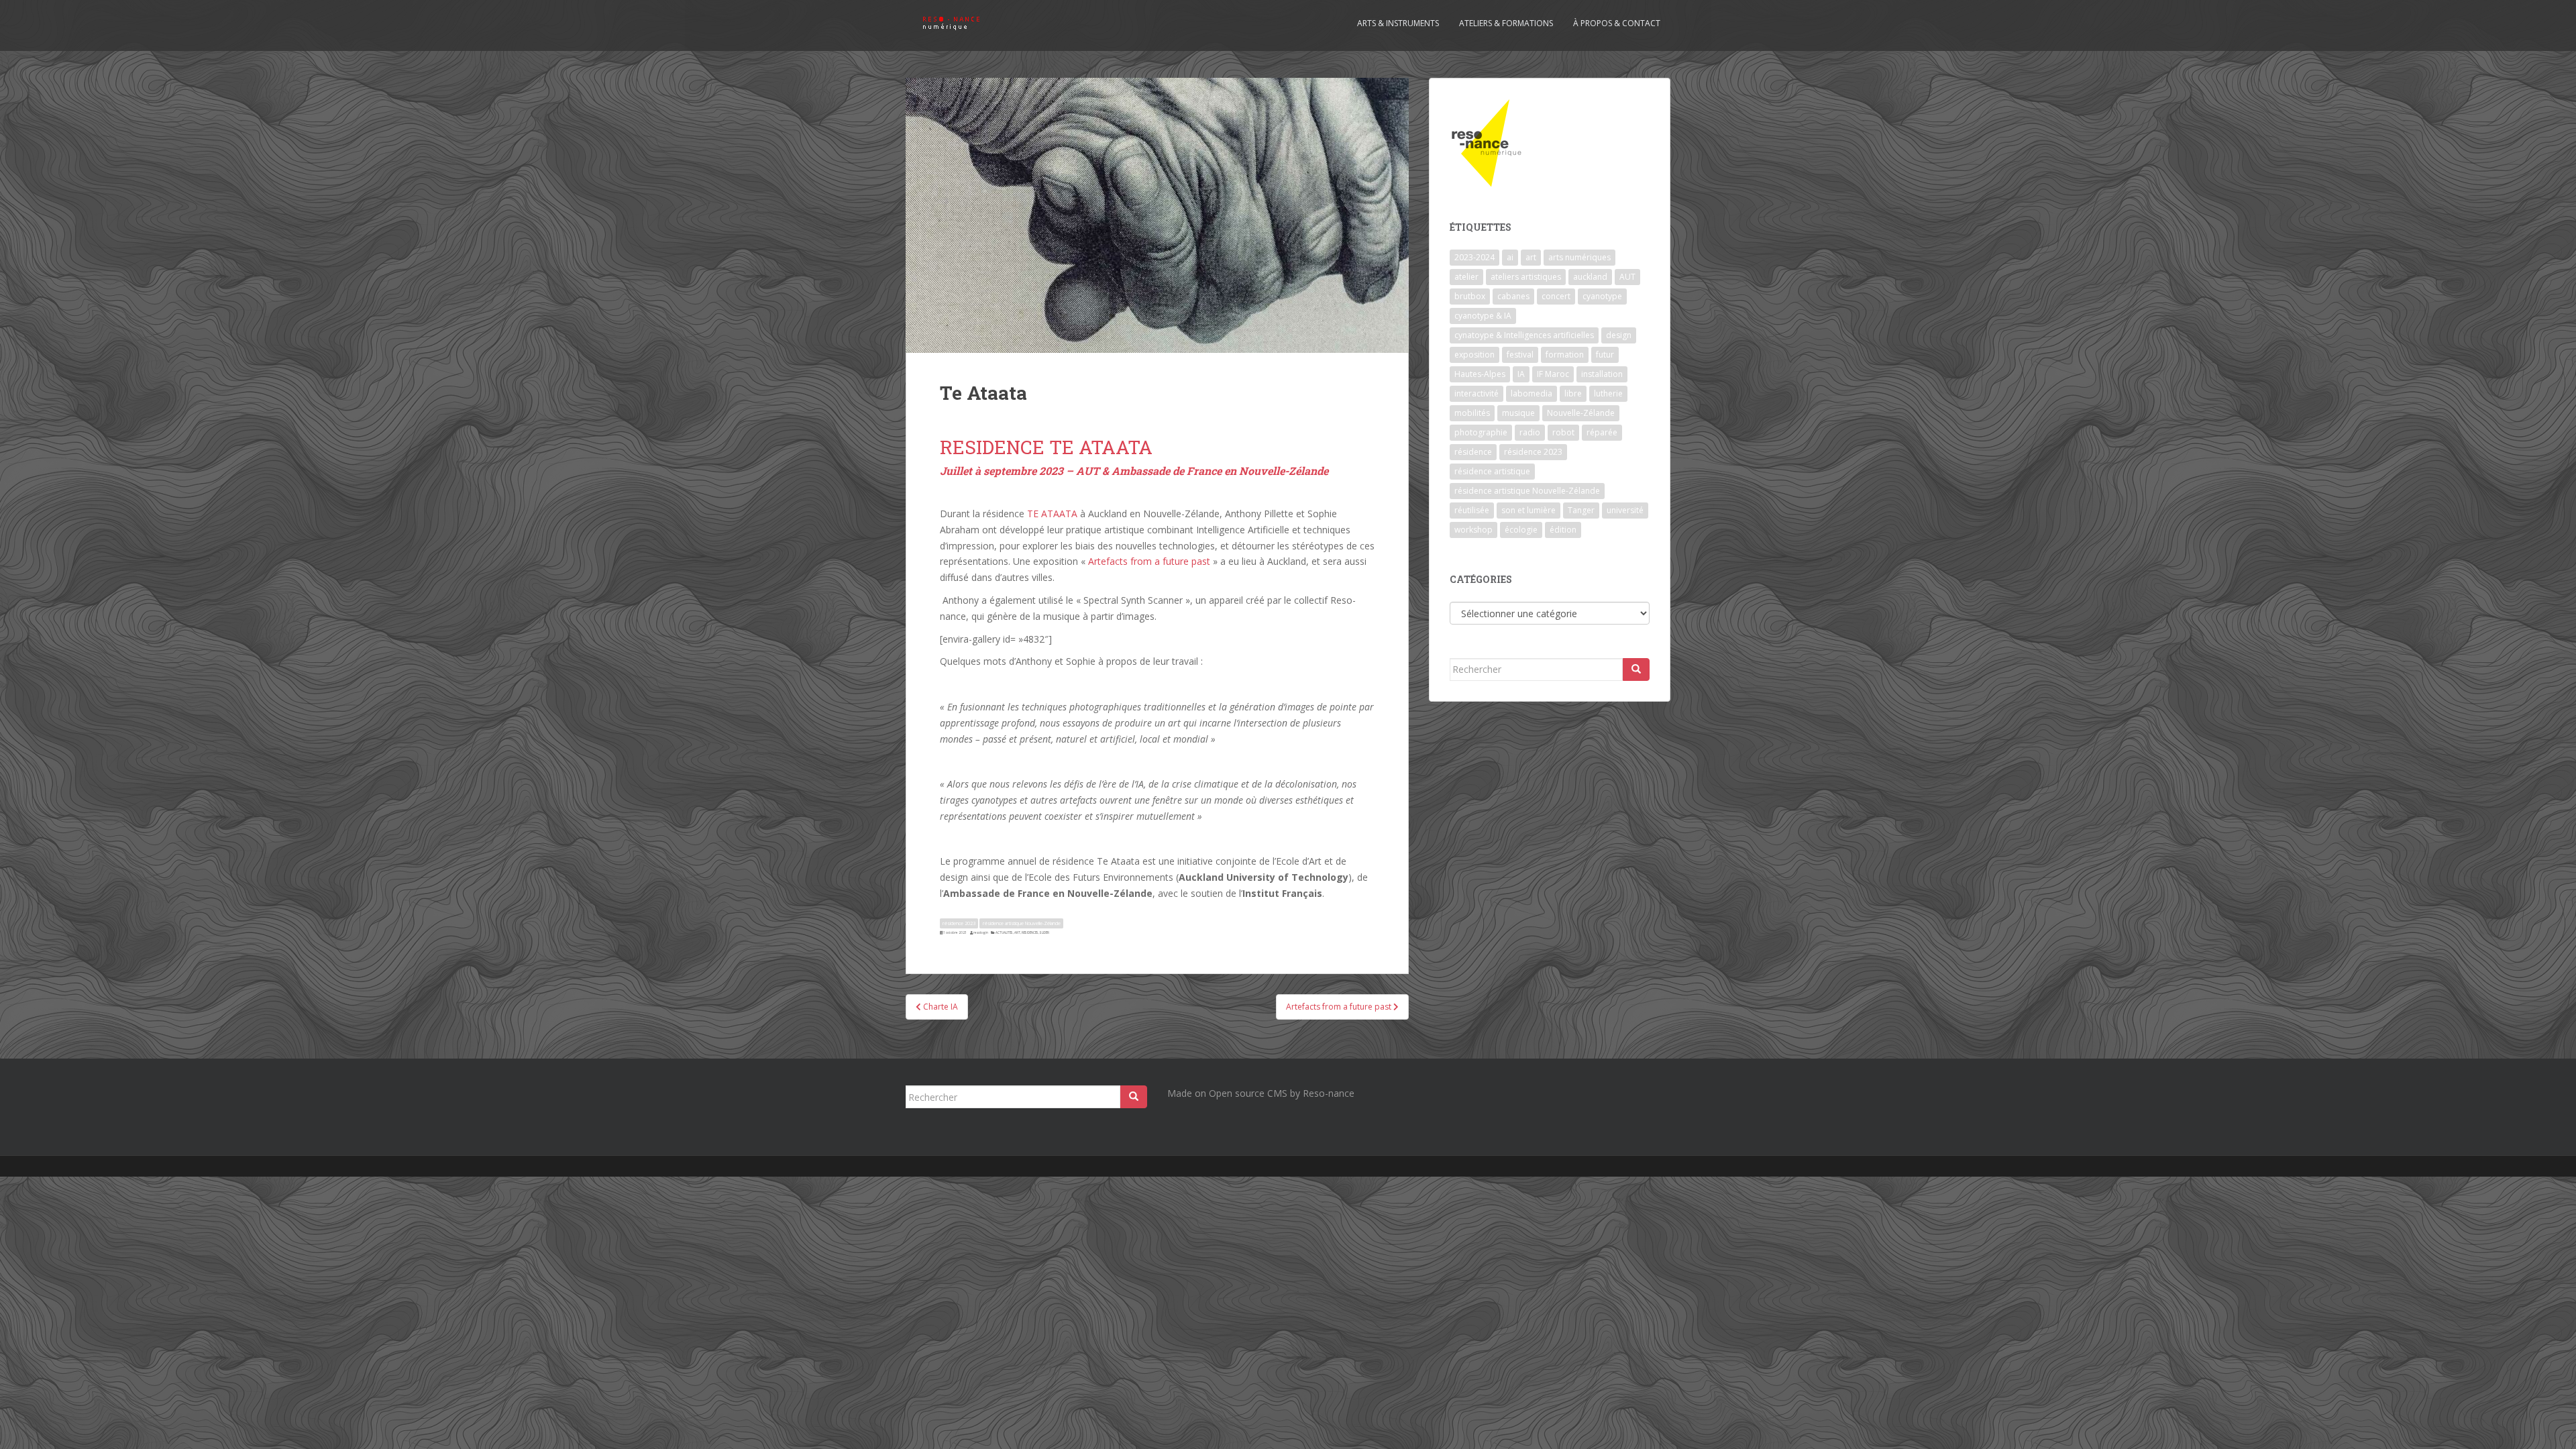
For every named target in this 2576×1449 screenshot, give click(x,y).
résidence (1473, 452)
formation (1565, 355)
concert (1556, 296)
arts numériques (1579, 257)
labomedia (1532, 393)
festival (1520, 355)
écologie (1521, 530)
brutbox (1470, 296)
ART (1017, 932)
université (1625, 510)
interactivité (1477, 393)
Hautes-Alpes (1480, 374)
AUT (1627, 277)
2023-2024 (1474, 257)
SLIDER (1044, 932)
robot (1563, 432)
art (1531, 257)
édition (1563, 530)
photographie (1481, 432)
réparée (1602, 432)
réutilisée (1472, 510)
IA (1521, 374)
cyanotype (1602, 296)
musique (1518, 413)
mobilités (1472, 413)
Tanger (1581, 510)
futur (1605, 355)
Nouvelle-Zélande (1581, 413)
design (1619, 335)
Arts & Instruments (1398, 23)
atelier (1466, 277)
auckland (1590, 277)
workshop (1473, 530)
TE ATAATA (1052, 514)
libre (1573, 393)
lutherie (1608, 393)
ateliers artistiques (1526, 277)
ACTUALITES (1004, 932)
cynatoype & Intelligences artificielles (1524, 335)
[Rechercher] (1636, 669)
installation (1602, 374)
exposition (1474, 355)
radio (1530, 432)
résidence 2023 (959, 923)
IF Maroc (1553, 374)
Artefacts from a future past (1149, 561)
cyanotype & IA (1483, 316)
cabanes (1513, 296)
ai (1510, 257)
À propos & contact (1617, 23)
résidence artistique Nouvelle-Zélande (1022, 923)
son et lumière (1528, 510)
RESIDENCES (1030, 932)
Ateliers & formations (1506, 23)
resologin (981, 932)
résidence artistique (1492, 471)
